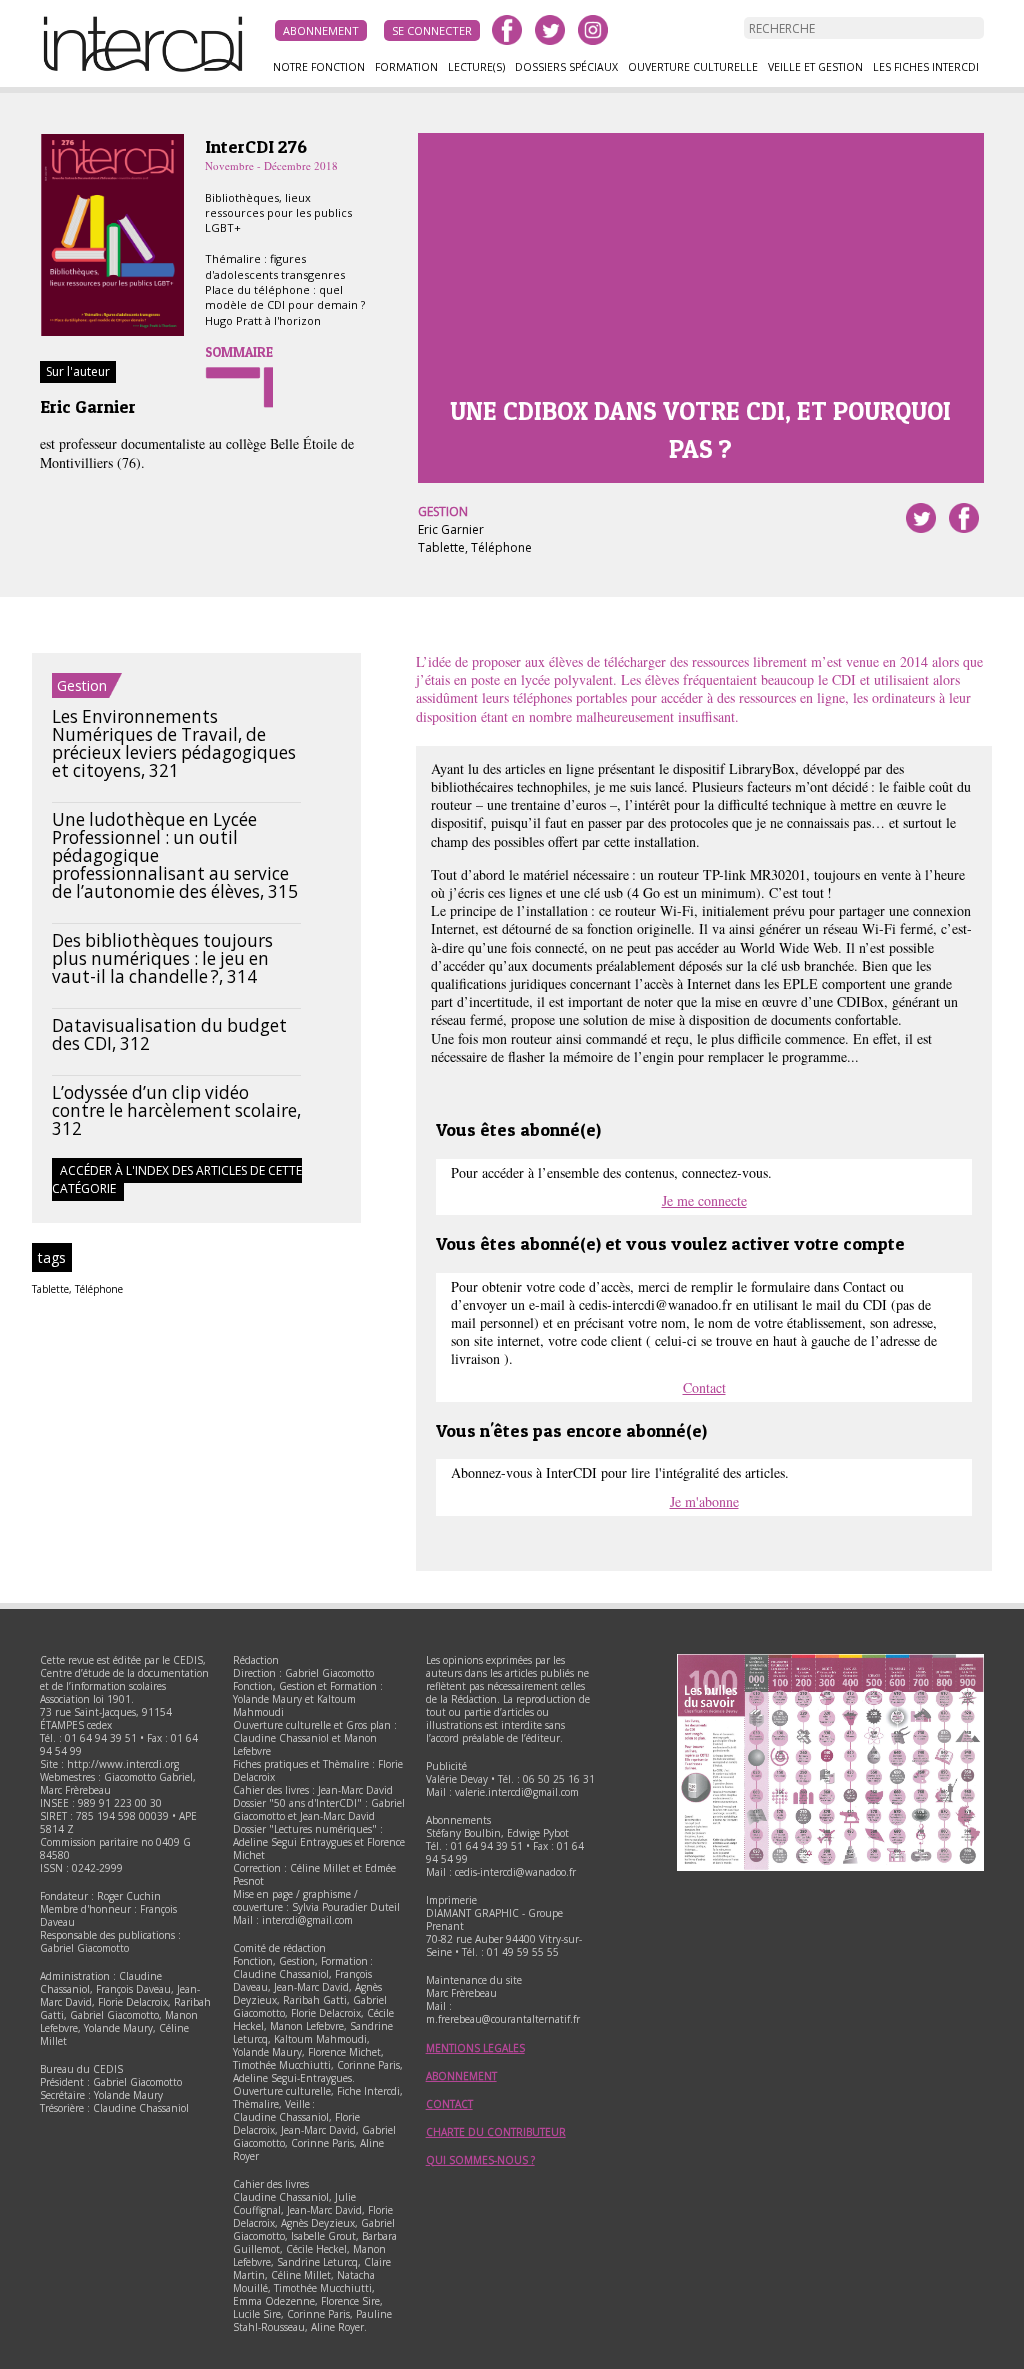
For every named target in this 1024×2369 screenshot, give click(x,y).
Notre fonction (319, 67)
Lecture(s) (476, 67)
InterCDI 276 (256, 146)
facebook (507, 30)
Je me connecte (704, 1200)
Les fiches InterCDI (926, 67)
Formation (406, 67)
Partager (964, 518)
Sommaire (239, 352)
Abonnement (321, 30)
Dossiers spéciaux (566, 67)
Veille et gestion (815, 67)
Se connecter (432, 30)
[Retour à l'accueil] (150, 69)
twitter (550, 30)
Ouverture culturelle (693, 67)
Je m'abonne (704, 1501)
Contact (704, 1387)
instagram (593, 30)
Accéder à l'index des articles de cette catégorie (177, 1179)
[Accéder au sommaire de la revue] (112, 333)
